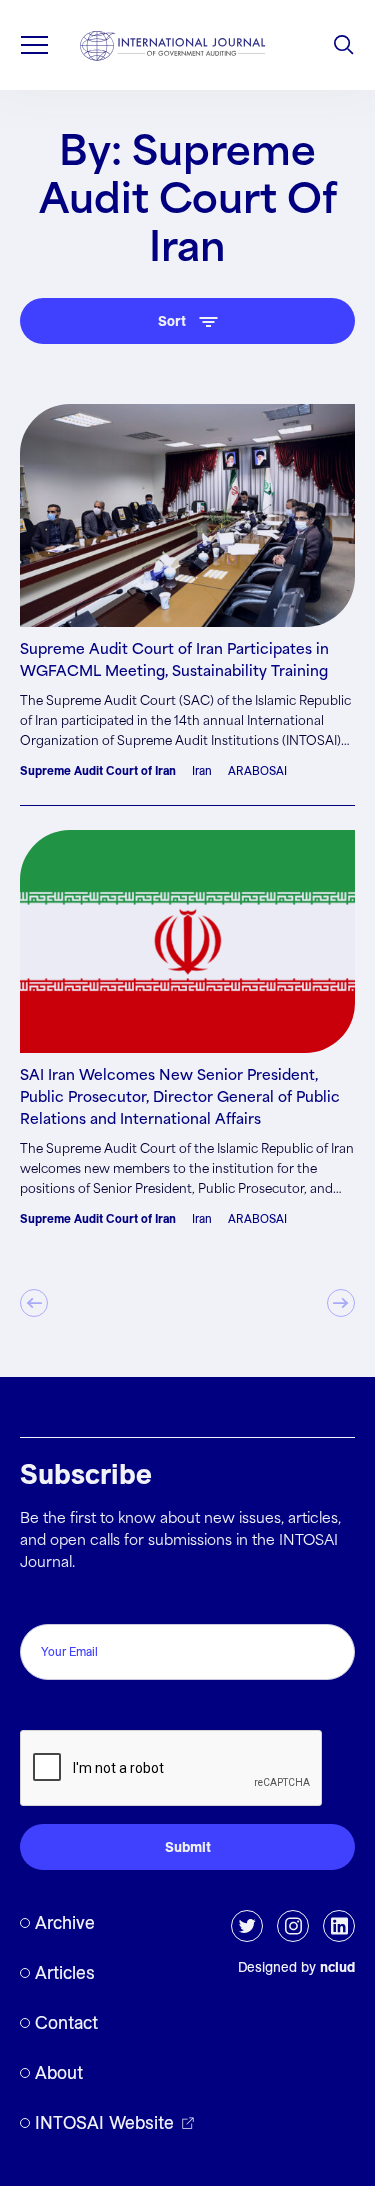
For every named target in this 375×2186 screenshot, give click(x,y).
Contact (66, 2022)
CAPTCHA (62, 1708)
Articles (65, 1972)
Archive (65, 1922)
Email (43, 1602)
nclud (337, 1967)
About (59, 2072)
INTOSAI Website (104, 2122)
